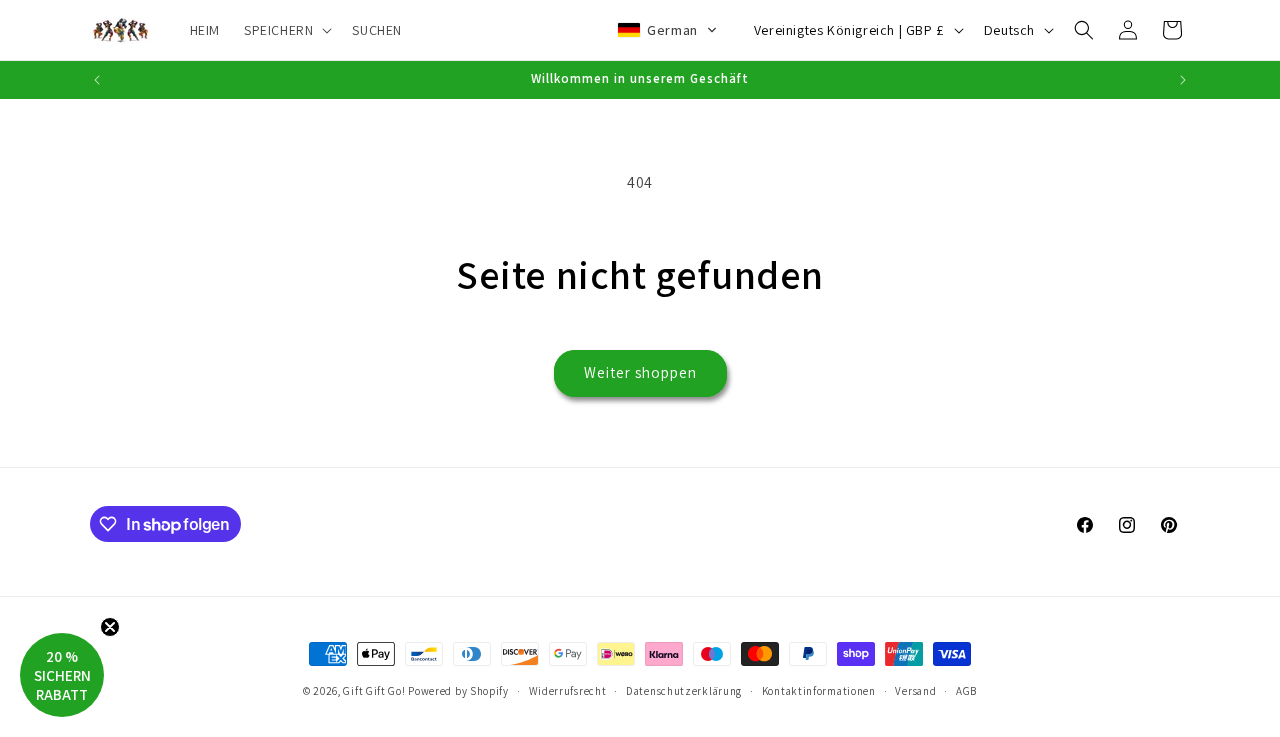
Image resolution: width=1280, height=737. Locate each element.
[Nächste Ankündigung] (1183, 80)
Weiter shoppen (640, 372)
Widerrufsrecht (568, 691)
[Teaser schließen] (110, 627)
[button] (286, 30)
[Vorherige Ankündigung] (97, 80)
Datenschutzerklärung (684, 691)
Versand (915, 691)
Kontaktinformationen (819, 691)
